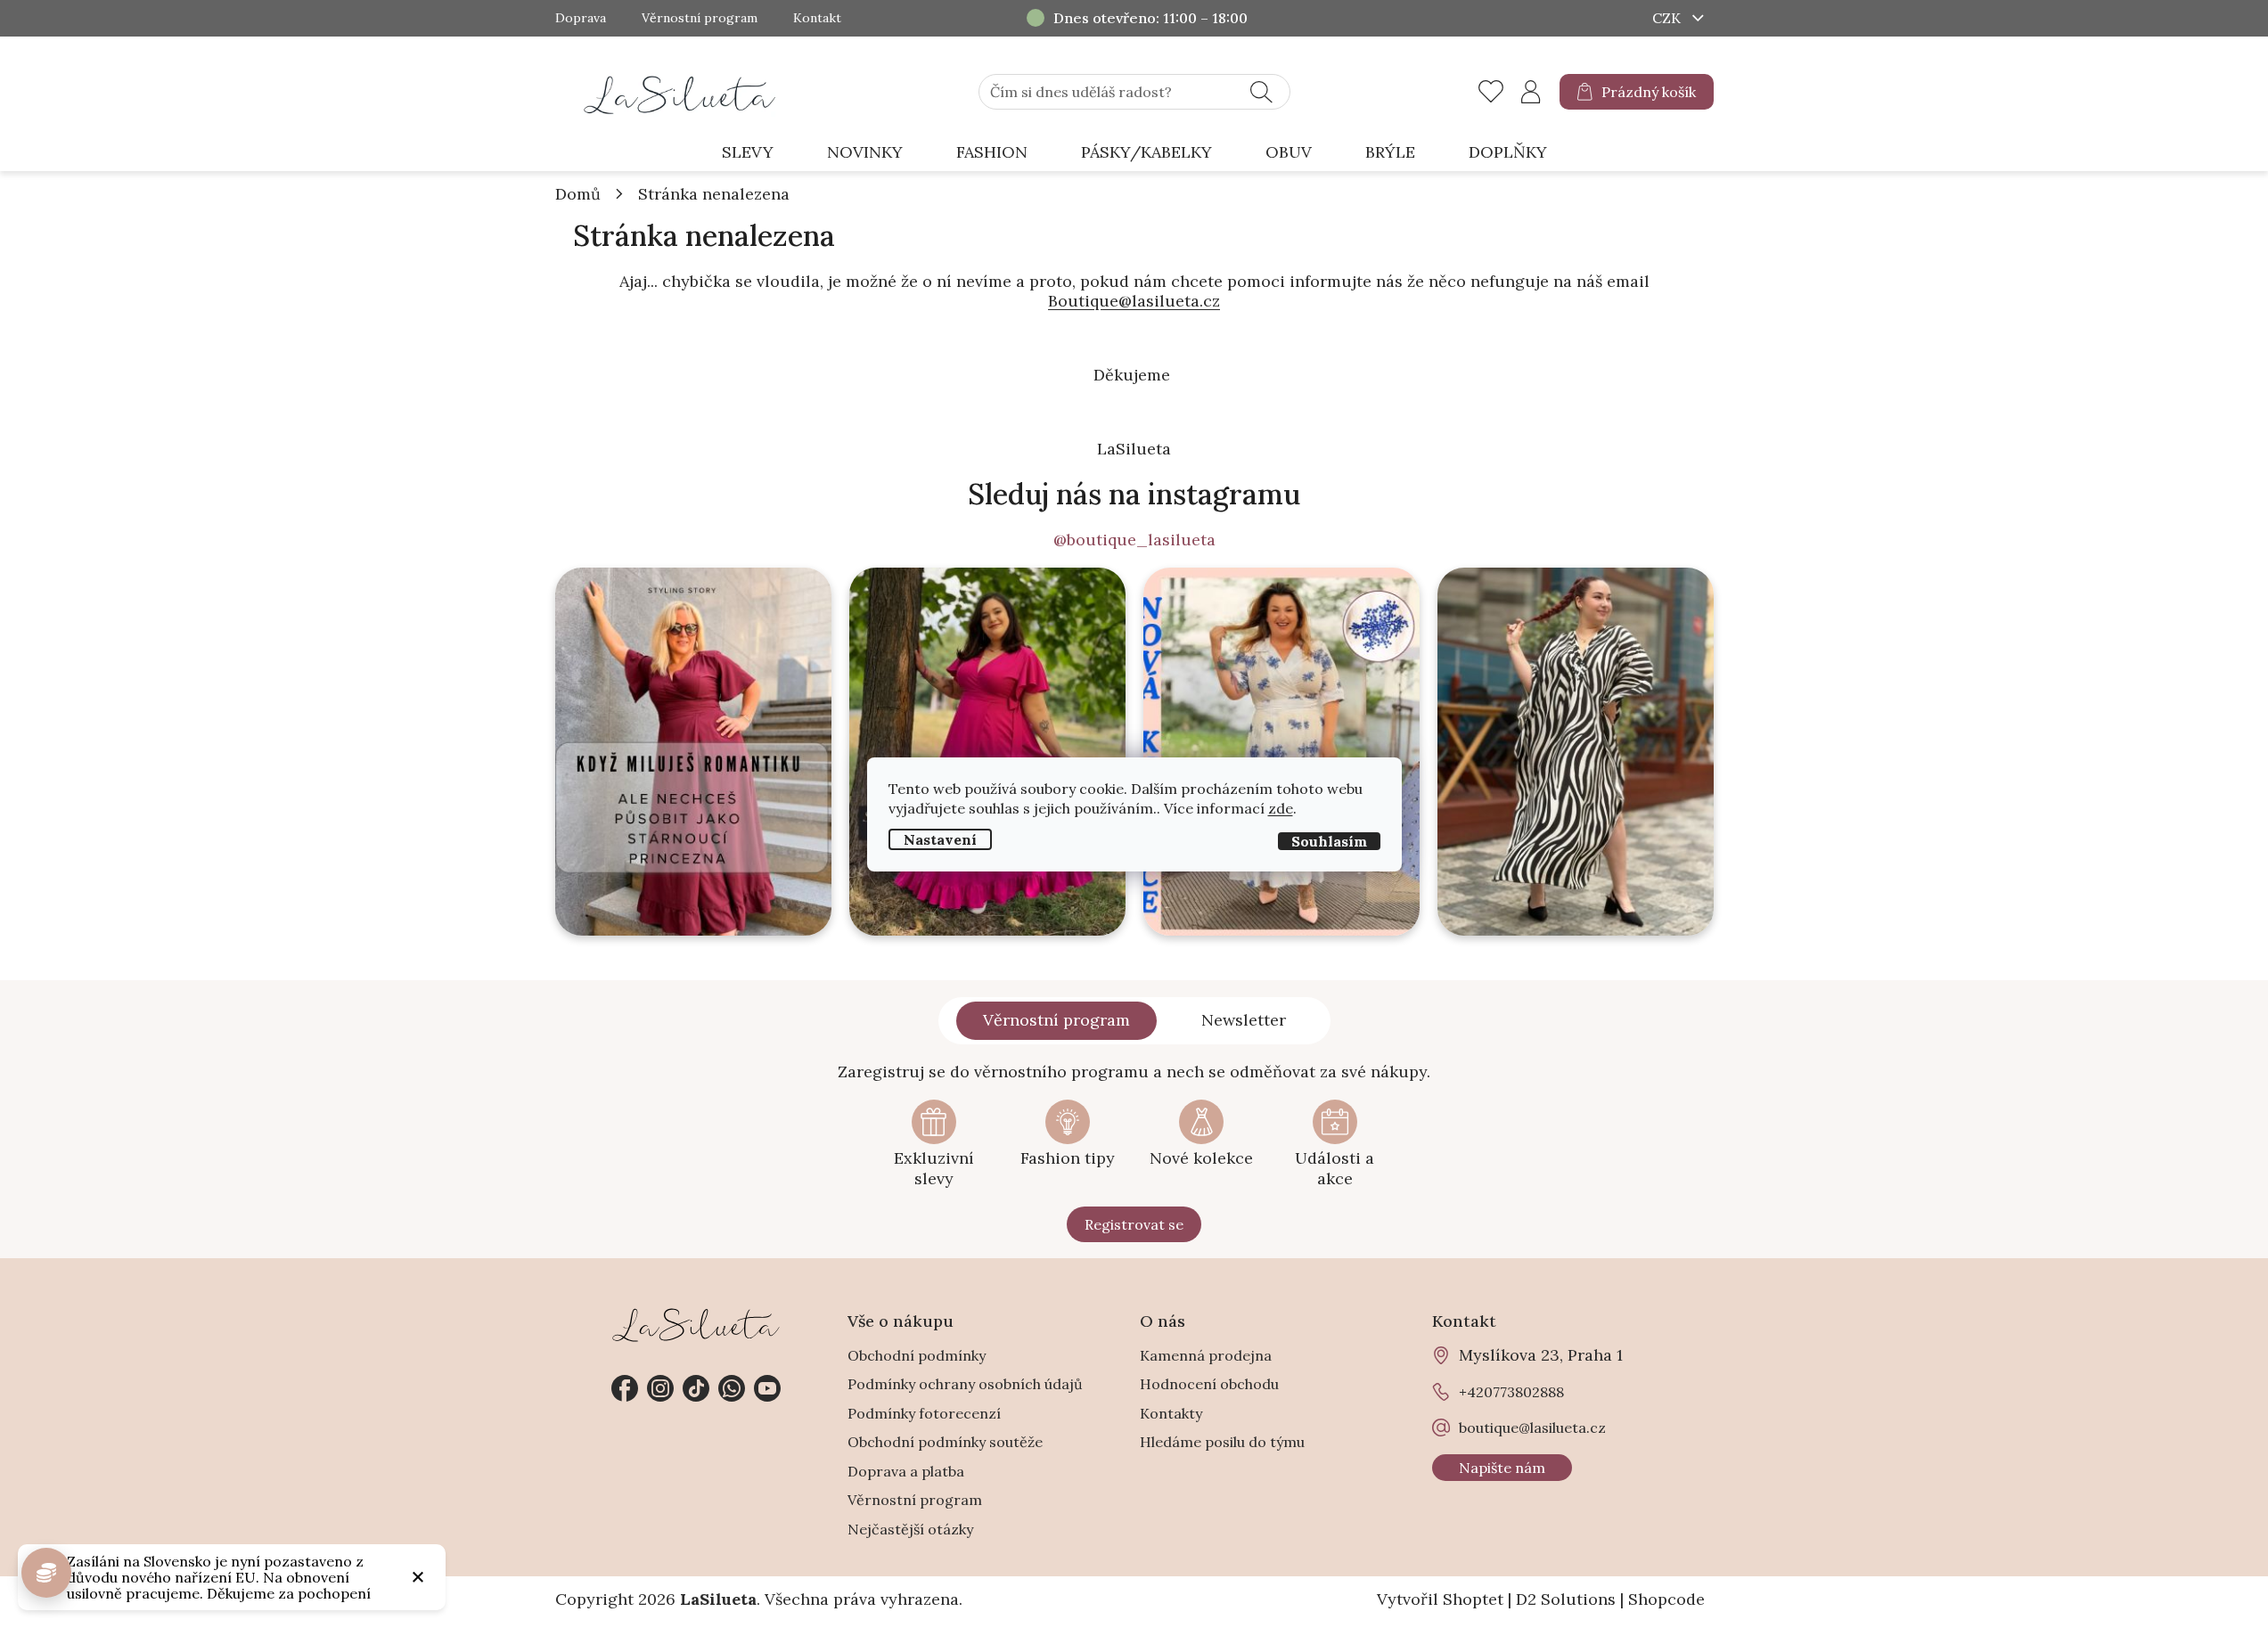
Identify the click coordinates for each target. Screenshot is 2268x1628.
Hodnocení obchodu (1209, 1384)
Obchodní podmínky (917, 1355)
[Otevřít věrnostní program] (46, 1573)
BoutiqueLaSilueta (625, 1388)
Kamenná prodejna (1206, 1355)
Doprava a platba (906, 1471)
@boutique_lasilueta (1134, 540)
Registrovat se (1134, 1224)
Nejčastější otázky (910, 1529)
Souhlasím (1329, 840)
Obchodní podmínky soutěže (945, 1442)
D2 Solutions (1566, 1599)
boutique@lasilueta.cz (1532, 1428)
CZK (1668, 18)
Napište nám (1502, 1468)
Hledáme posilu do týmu (1222, 1442)
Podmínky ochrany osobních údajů (965, 1384)
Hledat (1261, 92)
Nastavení (940, 839)
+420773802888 (732, 1388)
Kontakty (1171, 1413)
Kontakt (817, 18)
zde (1281, 807)
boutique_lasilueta (660, 1388)
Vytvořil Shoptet (1440, 1599)
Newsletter (1244, 1020)
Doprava (581, 18)
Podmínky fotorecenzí (924, 1413)
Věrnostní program (700, 18)
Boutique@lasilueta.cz (1134, 301)
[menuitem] (748, 153)
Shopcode (1666, 1599)
